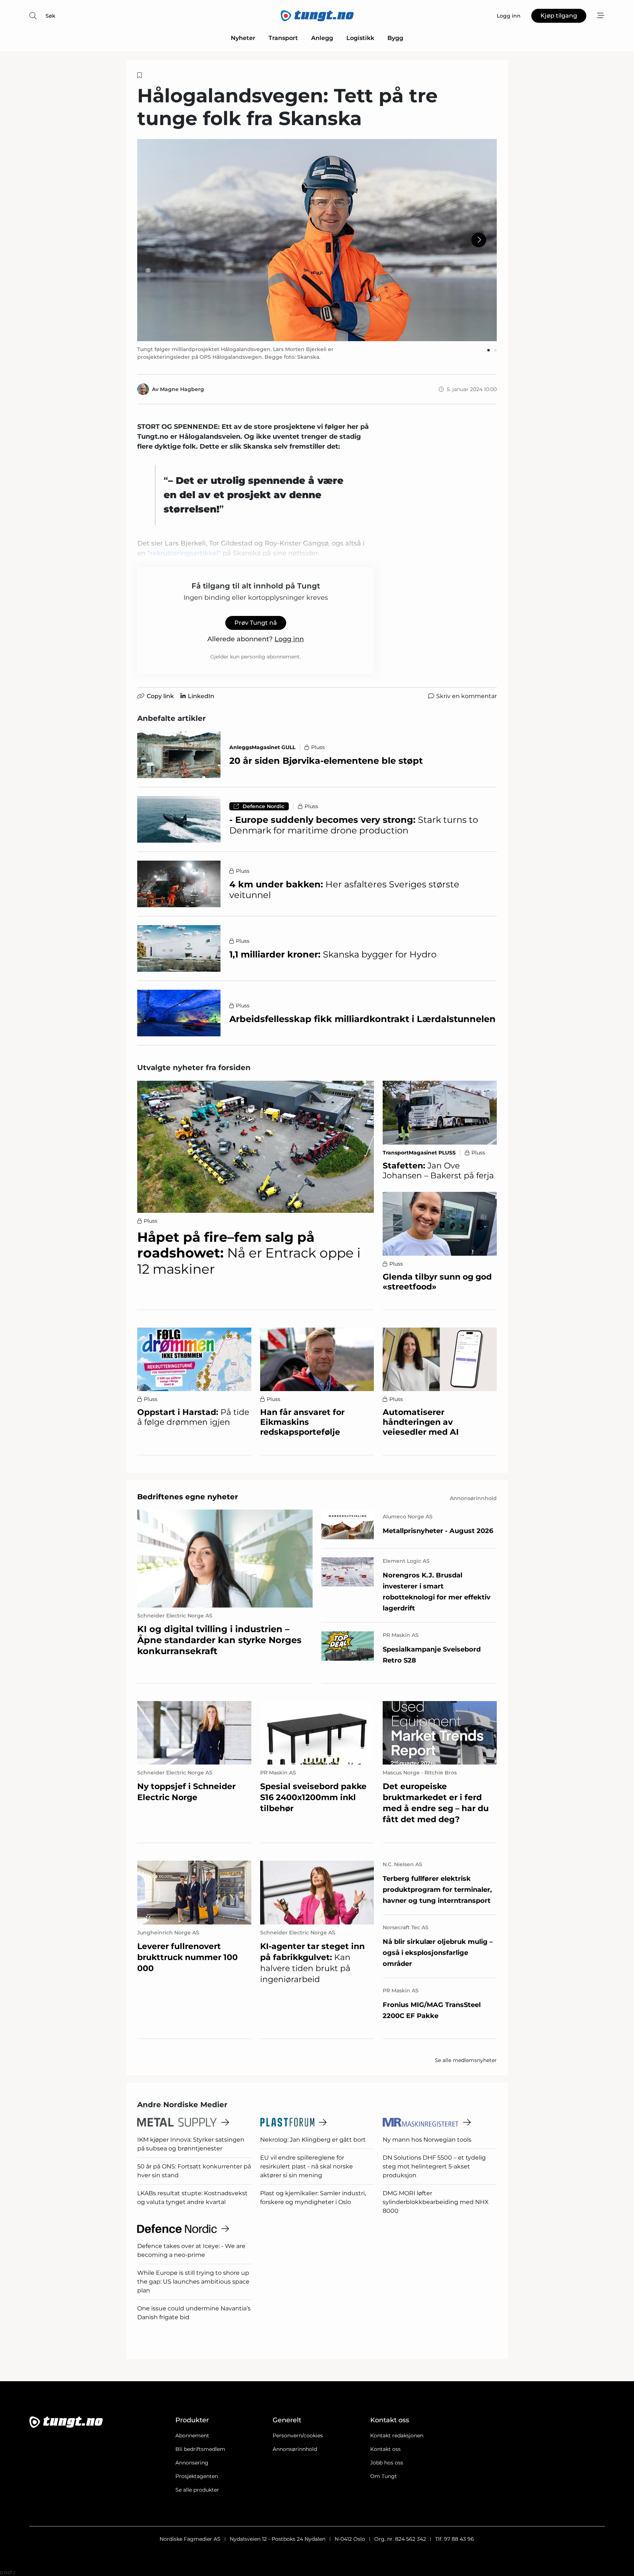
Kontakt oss (385, 2449)
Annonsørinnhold (295, 2449)
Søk (50, 16)
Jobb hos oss (387, 2463)
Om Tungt (384, 2476)
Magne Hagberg (182, 389)
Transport (283, 38)
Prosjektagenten (197, 2476)
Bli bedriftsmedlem (200, 2449)
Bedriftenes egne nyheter (188, 1497)
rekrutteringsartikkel (184, 553)
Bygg (395, 38)
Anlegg (322, 38)
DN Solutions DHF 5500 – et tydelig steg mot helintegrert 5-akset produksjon (434, 2166)
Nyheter (243, 38)
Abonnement (192, 2435)
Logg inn (289, 639)
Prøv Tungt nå (256, 623)
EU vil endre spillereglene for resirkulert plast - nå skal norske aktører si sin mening (307, 2166)
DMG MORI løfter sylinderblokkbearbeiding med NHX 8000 (436, 2202)
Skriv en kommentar (467, 696)
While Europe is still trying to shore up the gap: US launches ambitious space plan (193, 2282)
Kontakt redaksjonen (397, 2435)
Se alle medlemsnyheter (466, 2060)
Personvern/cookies (298, 2435)
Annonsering (192, 2463)
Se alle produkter (197, 2490)
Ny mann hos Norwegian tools (427, 2140)
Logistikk (360, 38)
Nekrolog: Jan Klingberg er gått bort (313, 2140)
